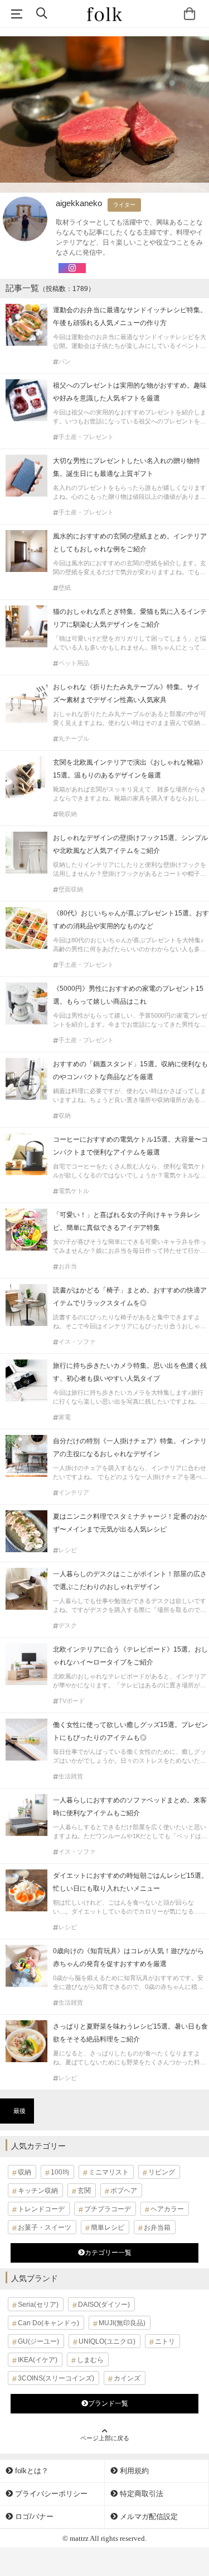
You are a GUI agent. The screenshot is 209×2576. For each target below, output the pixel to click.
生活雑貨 (71, 1776)
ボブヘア (124, 2191)
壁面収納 (71, 889)
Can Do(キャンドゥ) (48, 2323)
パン (65, 362)
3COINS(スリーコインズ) (56, 2378)
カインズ (127, 2378)
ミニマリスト (109, 2172)
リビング (162, 2172)
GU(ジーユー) (38, 2341)
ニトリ (165, 2341)
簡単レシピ (108, 2227)
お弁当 (68, 1266)
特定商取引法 (140, 2494)
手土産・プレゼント (86, 437)
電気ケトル (74, 1191)
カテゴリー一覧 (108, 2253)
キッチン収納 (38, 2191)
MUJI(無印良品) (122, 2323)
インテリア (74, 1493)
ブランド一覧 (108, 2403)
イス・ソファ (77, 1342)
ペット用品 (74, 663)
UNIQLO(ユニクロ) (107, 2341)
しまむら (90, 2360)
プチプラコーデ (108, 2209)
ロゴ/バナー (33, 2517)
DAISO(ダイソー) (104, 2305)
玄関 (84, 2191)
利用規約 (133, 2471)
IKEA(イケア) (38, 2360)
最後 (20, 2111)
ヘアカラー (167, 2209)
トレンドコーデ (41, 2209)
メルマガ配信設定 (148, 2517)
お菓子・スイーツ (45, 2227)
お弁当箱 (157, 2227)
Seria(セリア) (38, 2305)
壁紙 (65, 588)
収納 (65, 1116)
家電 (65, 1417)
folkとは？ (31, 2471)
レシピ (68, 1550)
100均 (60, 2172)
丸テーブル (74, 739)
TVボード (72, 1701)
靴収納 (68, 814)
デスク (68, 1626)
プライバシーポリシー (50, 2494)
